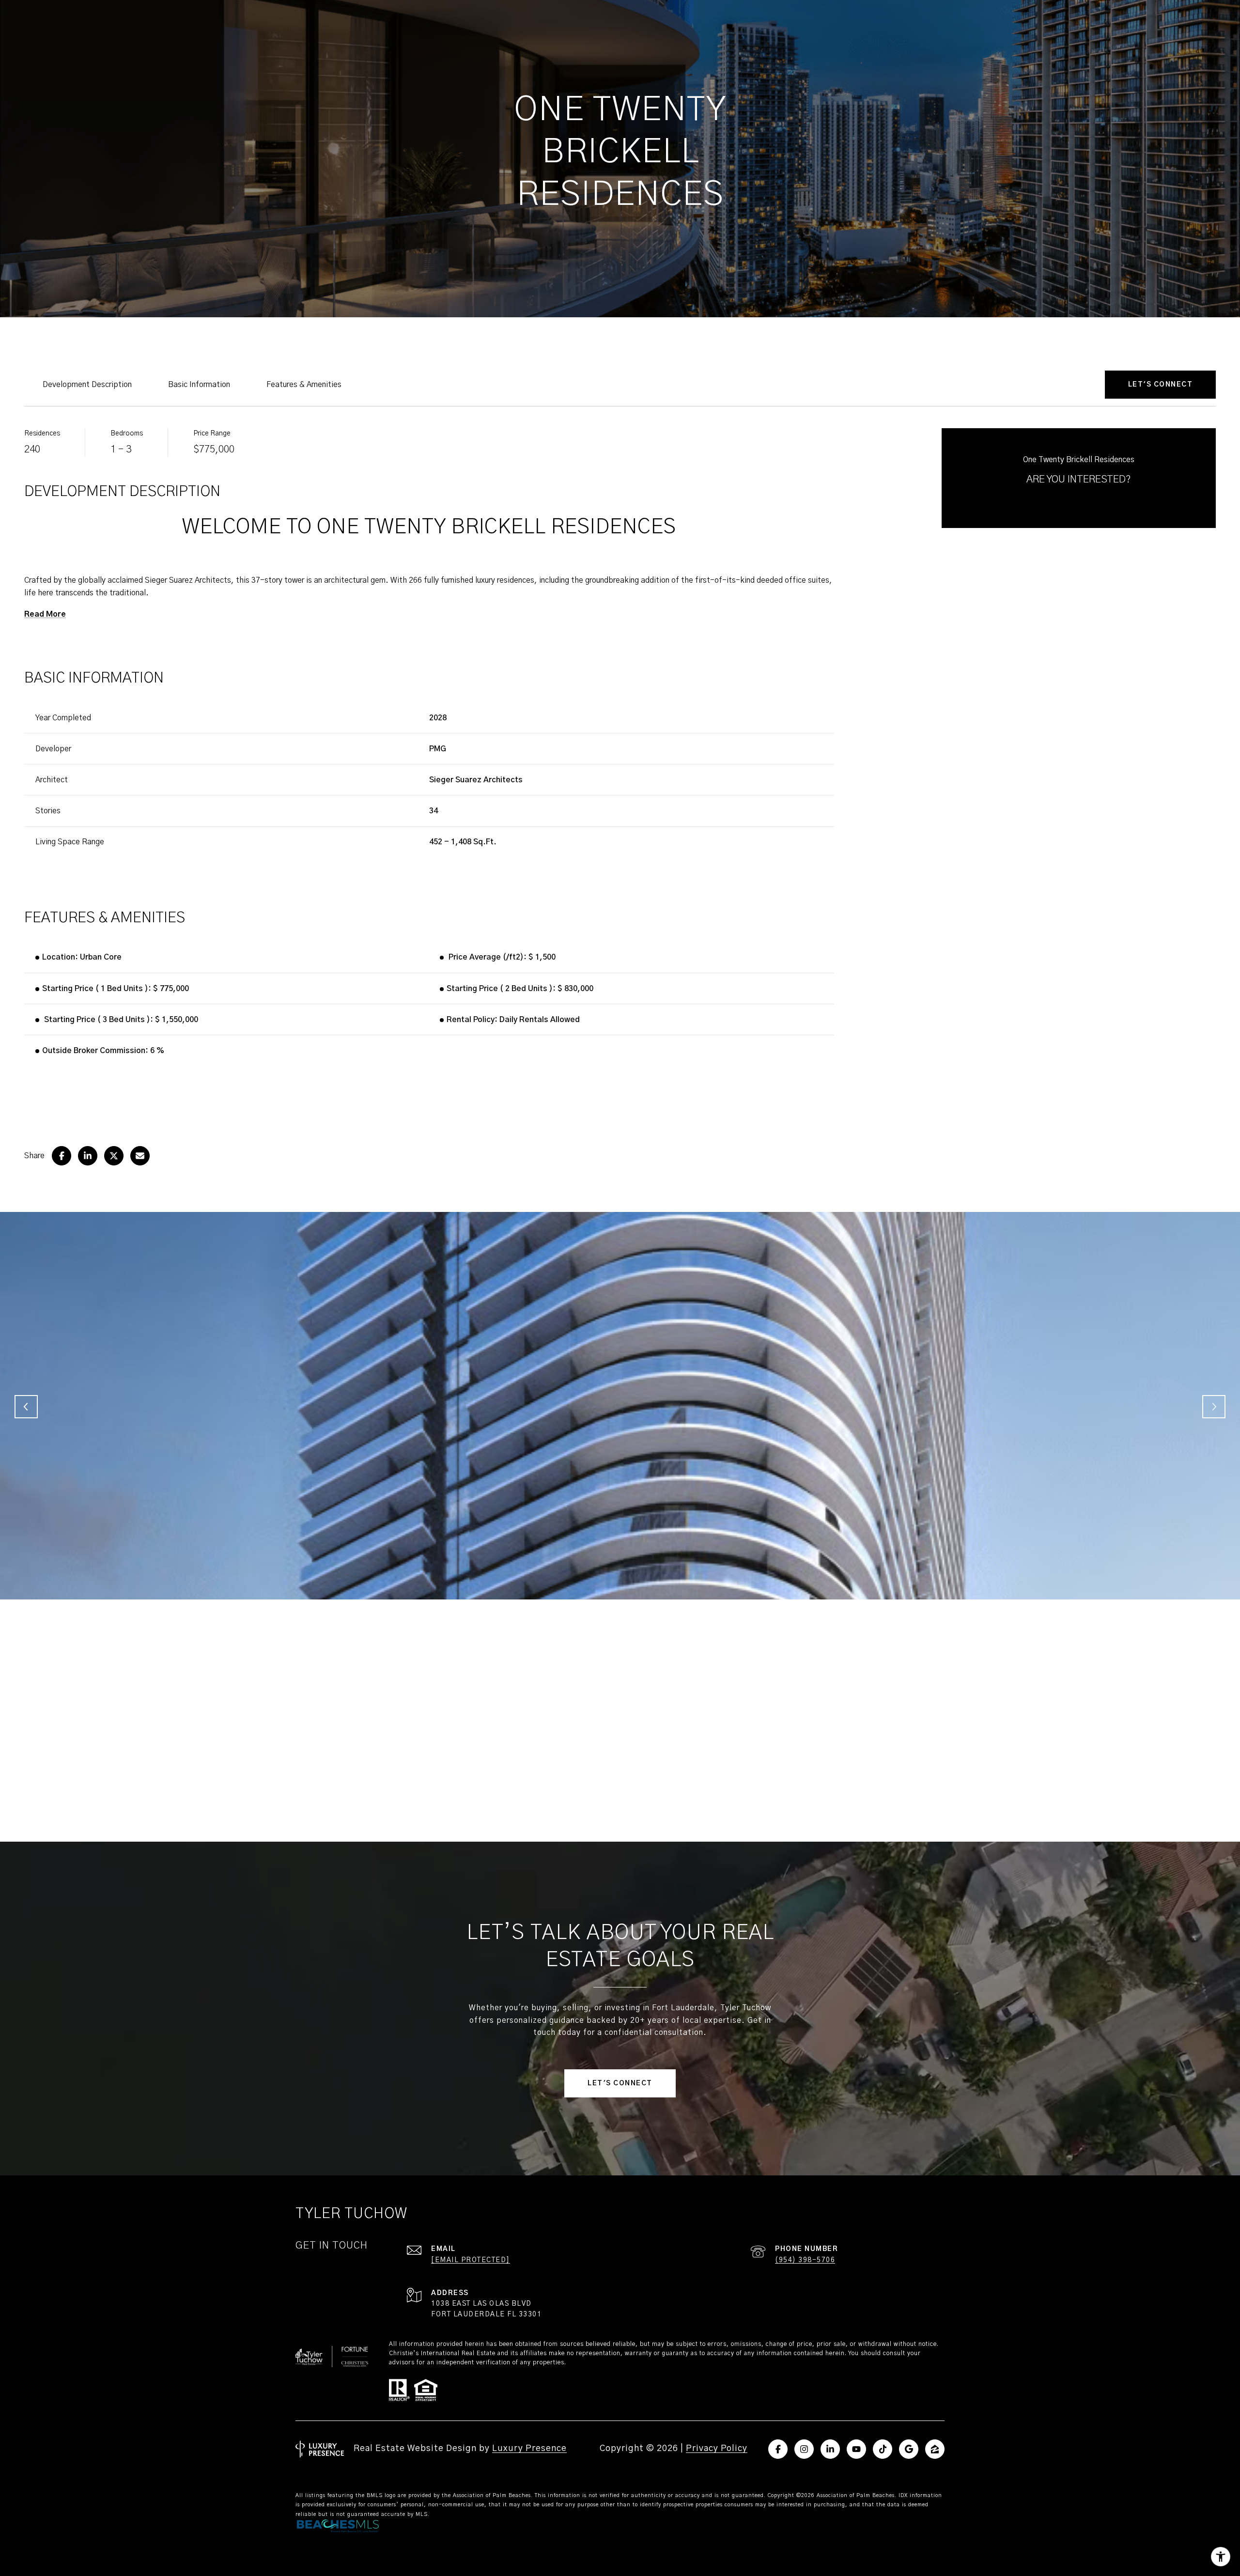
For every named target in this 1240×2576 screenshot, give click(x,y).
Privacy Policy (717, 2449)
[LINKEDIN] (830, 2449)
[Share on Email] (140, 1156)
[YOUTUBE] (856, 2449)
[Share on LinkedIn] (88, 1156)
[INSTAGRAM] (804, 2449)
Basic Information (199, 385)
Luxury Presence (529, 2449)
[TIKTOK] (883, 2449)
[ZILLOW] (935, 2449)
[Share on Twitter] (114, 1156)
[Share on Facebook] (62, 1156)
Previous (26, 1407)
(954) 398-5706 (805, 2260)
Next (1214, 1407)
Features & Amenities (304, 385)
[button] (1161, 385)
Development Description (87, 385)
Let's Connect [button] (620, 2083)
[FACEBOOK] (778, 2449)
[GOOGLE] (909, 2449)
